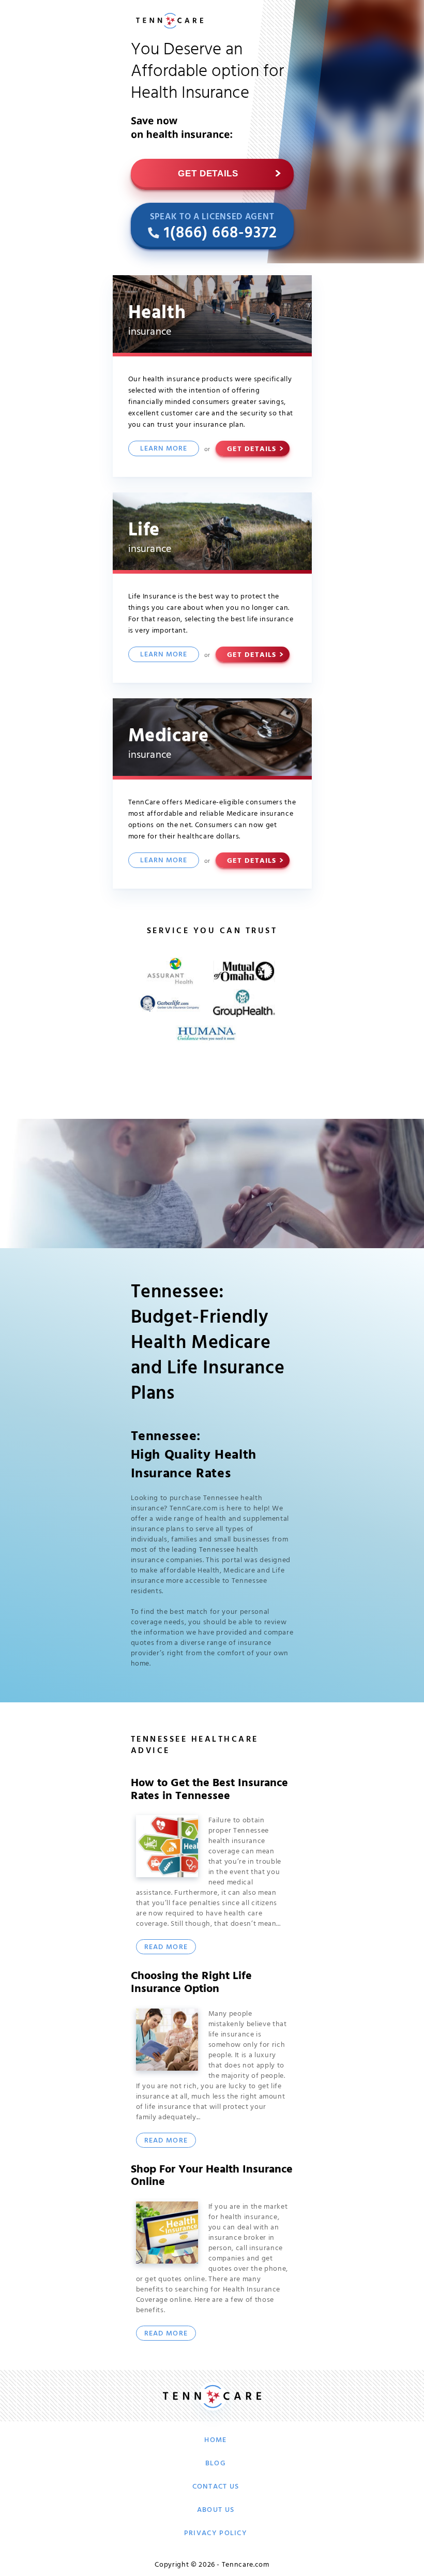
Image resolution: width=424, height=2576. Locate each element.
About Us (216, 2510)
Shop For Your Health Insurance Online (212, 2176)
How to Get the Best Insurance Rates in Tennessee (209, 1789)
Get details (208, 174)
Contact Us (216, 2487)
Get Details (252, 449)
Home (215, 2440)
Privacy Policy (216, 2533)
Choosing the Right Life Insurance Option (191, 1982)
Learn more (164, 448)
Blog (216, 2463)
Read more (166, 1947)
